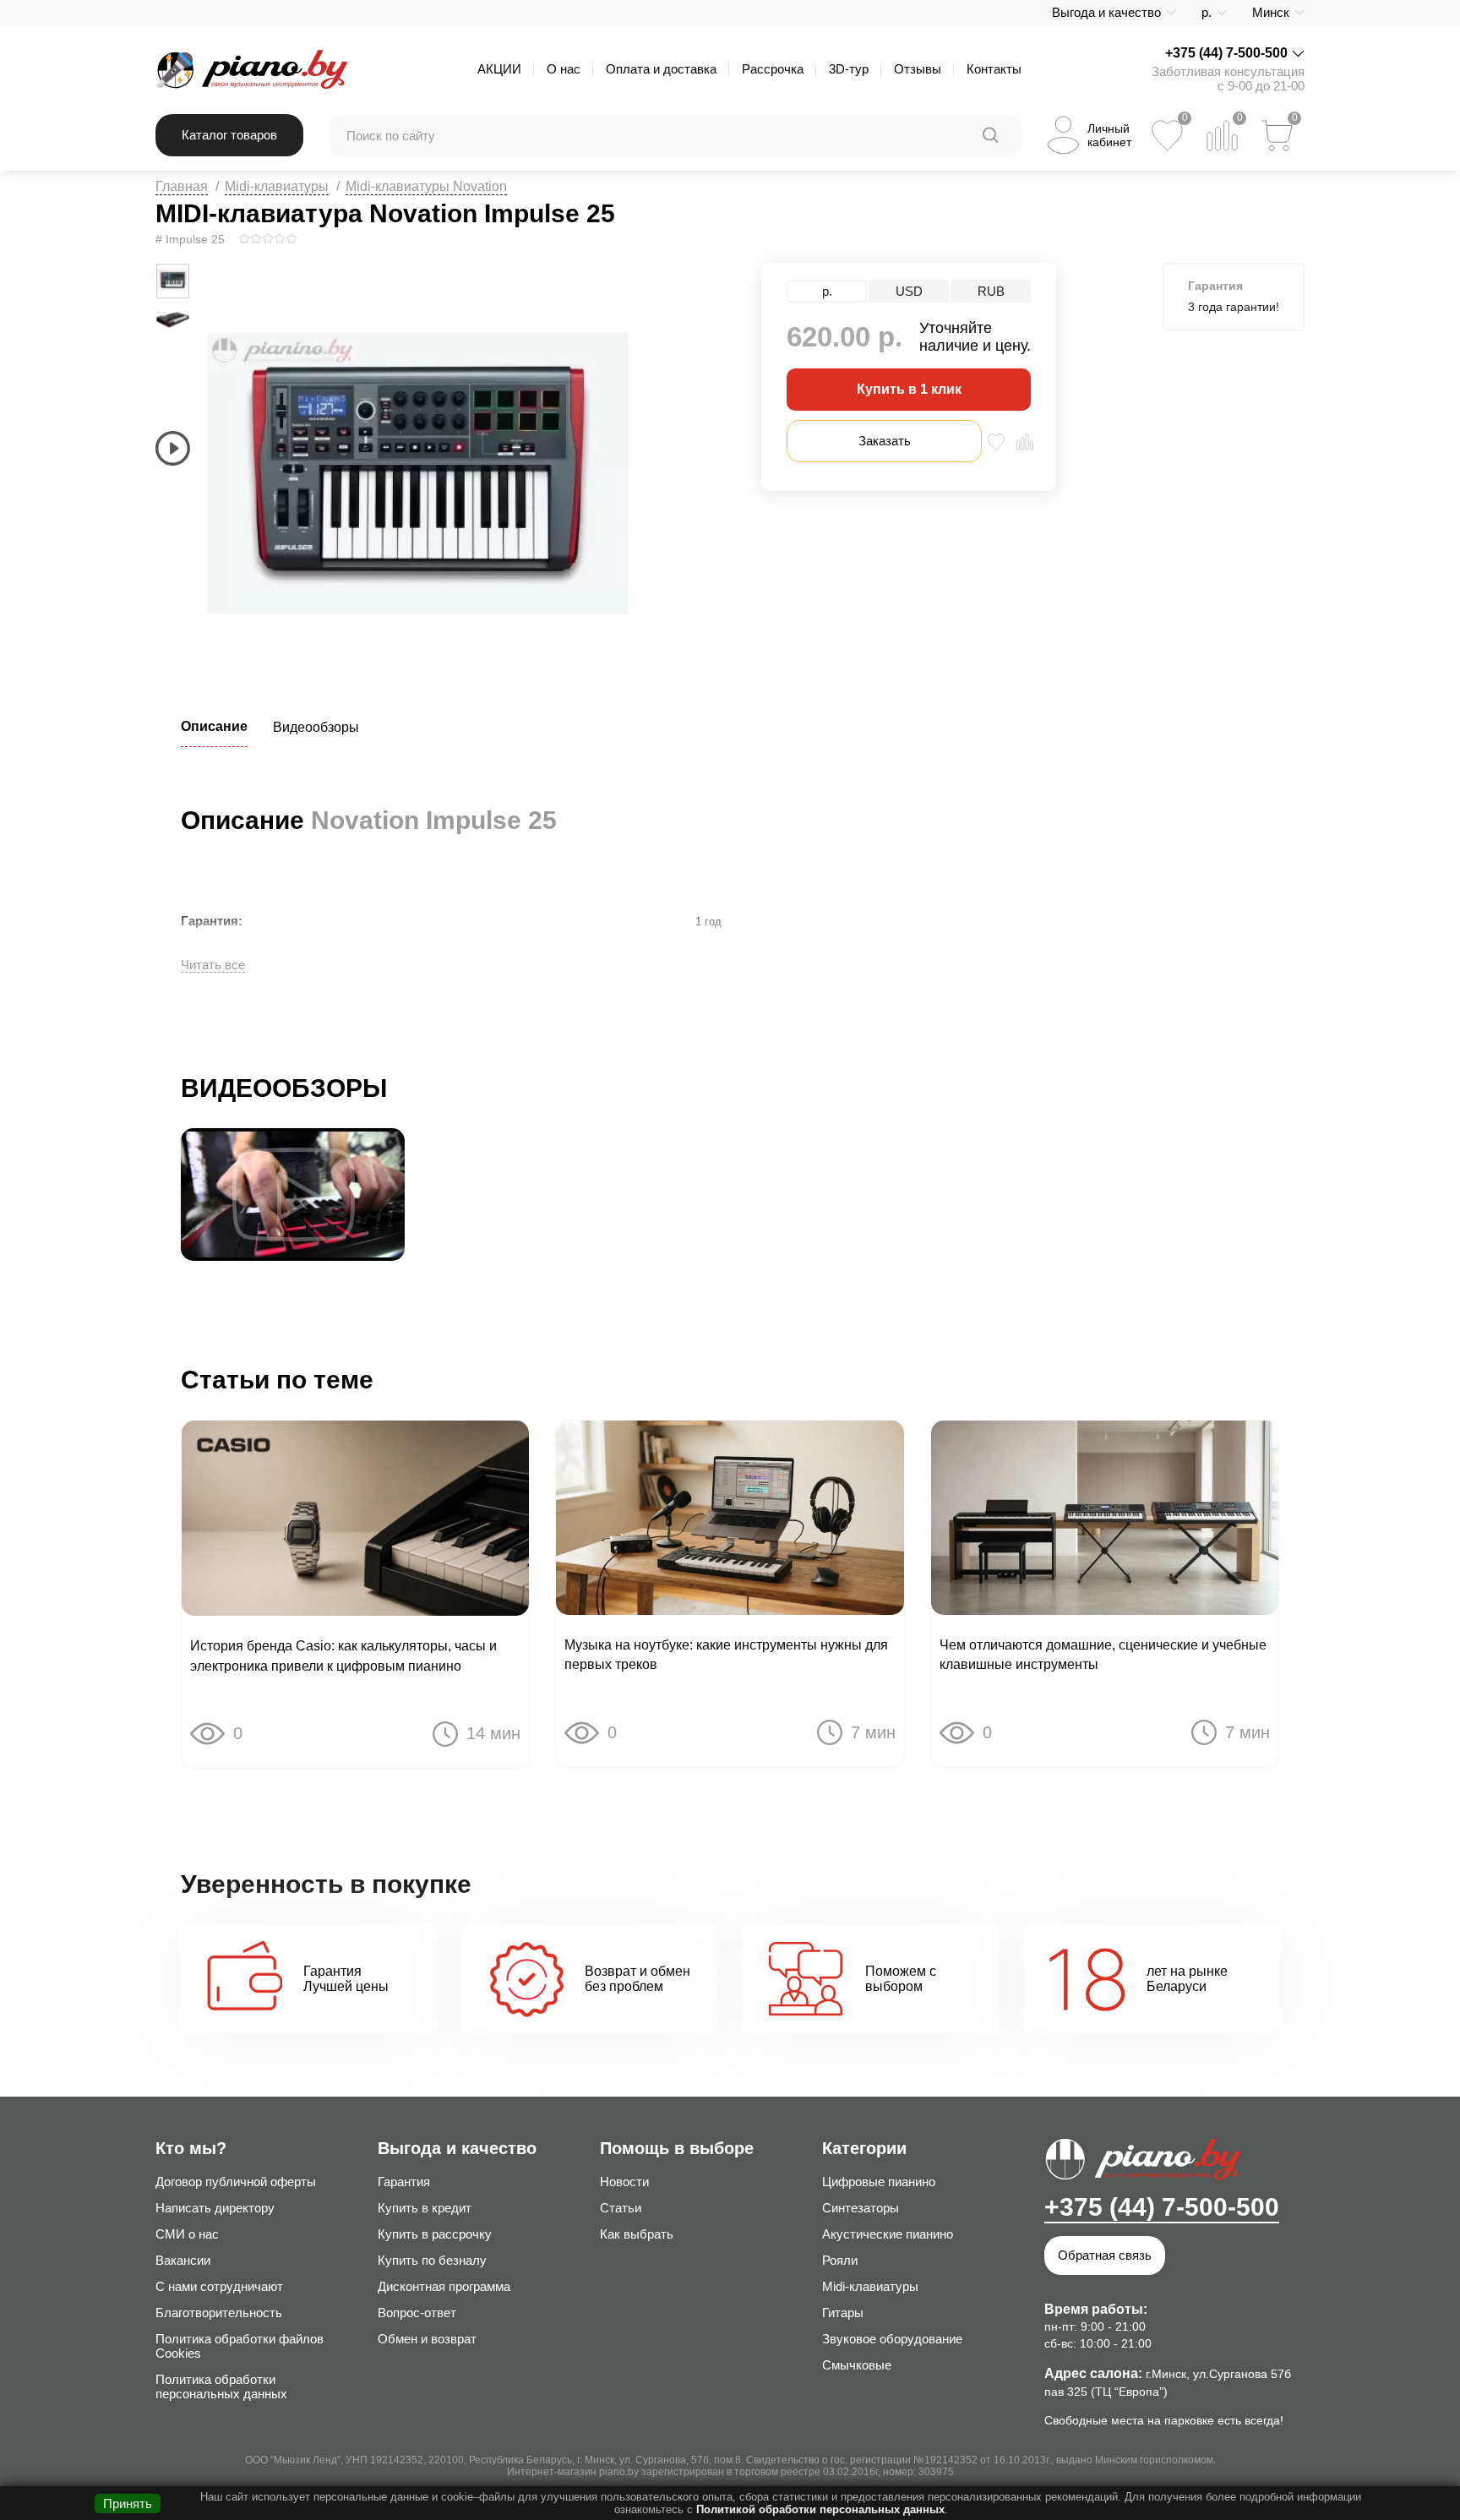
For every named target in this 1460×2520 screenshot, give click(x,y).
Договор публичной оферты (236, 2182)
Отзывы (918, 69)
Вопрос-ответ (417, 2313)
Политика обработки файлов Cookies (240, 2346)
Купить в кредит (425, 2208)
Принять (128, 2504)
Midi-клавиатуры (277, 186)
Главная (182, 186)
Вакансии (183, 2260)
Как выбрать (637, 2234)
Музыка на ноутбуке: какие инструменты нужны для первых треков (726, 1655)
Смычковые (857, 2365)
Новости (624, 2182)
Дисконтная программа (444, 2286)
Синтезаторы (861, 2208)
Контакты (994, 69)
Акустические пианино (888, 2234)
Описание (214, 726)
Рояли (840, 2260)
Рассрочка (773, 69)
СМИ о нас (187, 2234)
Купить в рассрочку (435, 2234)
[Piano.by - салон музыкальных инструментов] (251, 69)
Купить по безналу (432, 2260)
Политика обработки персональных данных (221, 2386)
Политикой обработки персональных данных (820, 2509)
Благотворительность (219, 2313)
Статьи (621, 2208)
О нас (564, 69)
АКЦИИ (499, 69)
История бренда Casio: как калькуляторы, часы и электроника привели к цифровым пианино (343, 1655)
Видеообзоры (316, 727)
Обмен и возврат (427, 2339)
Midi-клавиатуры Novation (426, 186)
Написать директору (215, 2208)
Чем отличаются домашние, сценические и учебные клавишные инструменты (1103, 1655)
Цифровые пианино (879, 2182)
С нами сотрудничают (219, 2286)
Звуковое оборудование (892, 2339)
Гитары (843, 2313)
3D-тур (849, 69)
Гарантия (404, 2182)
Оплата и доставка (661, 69)
